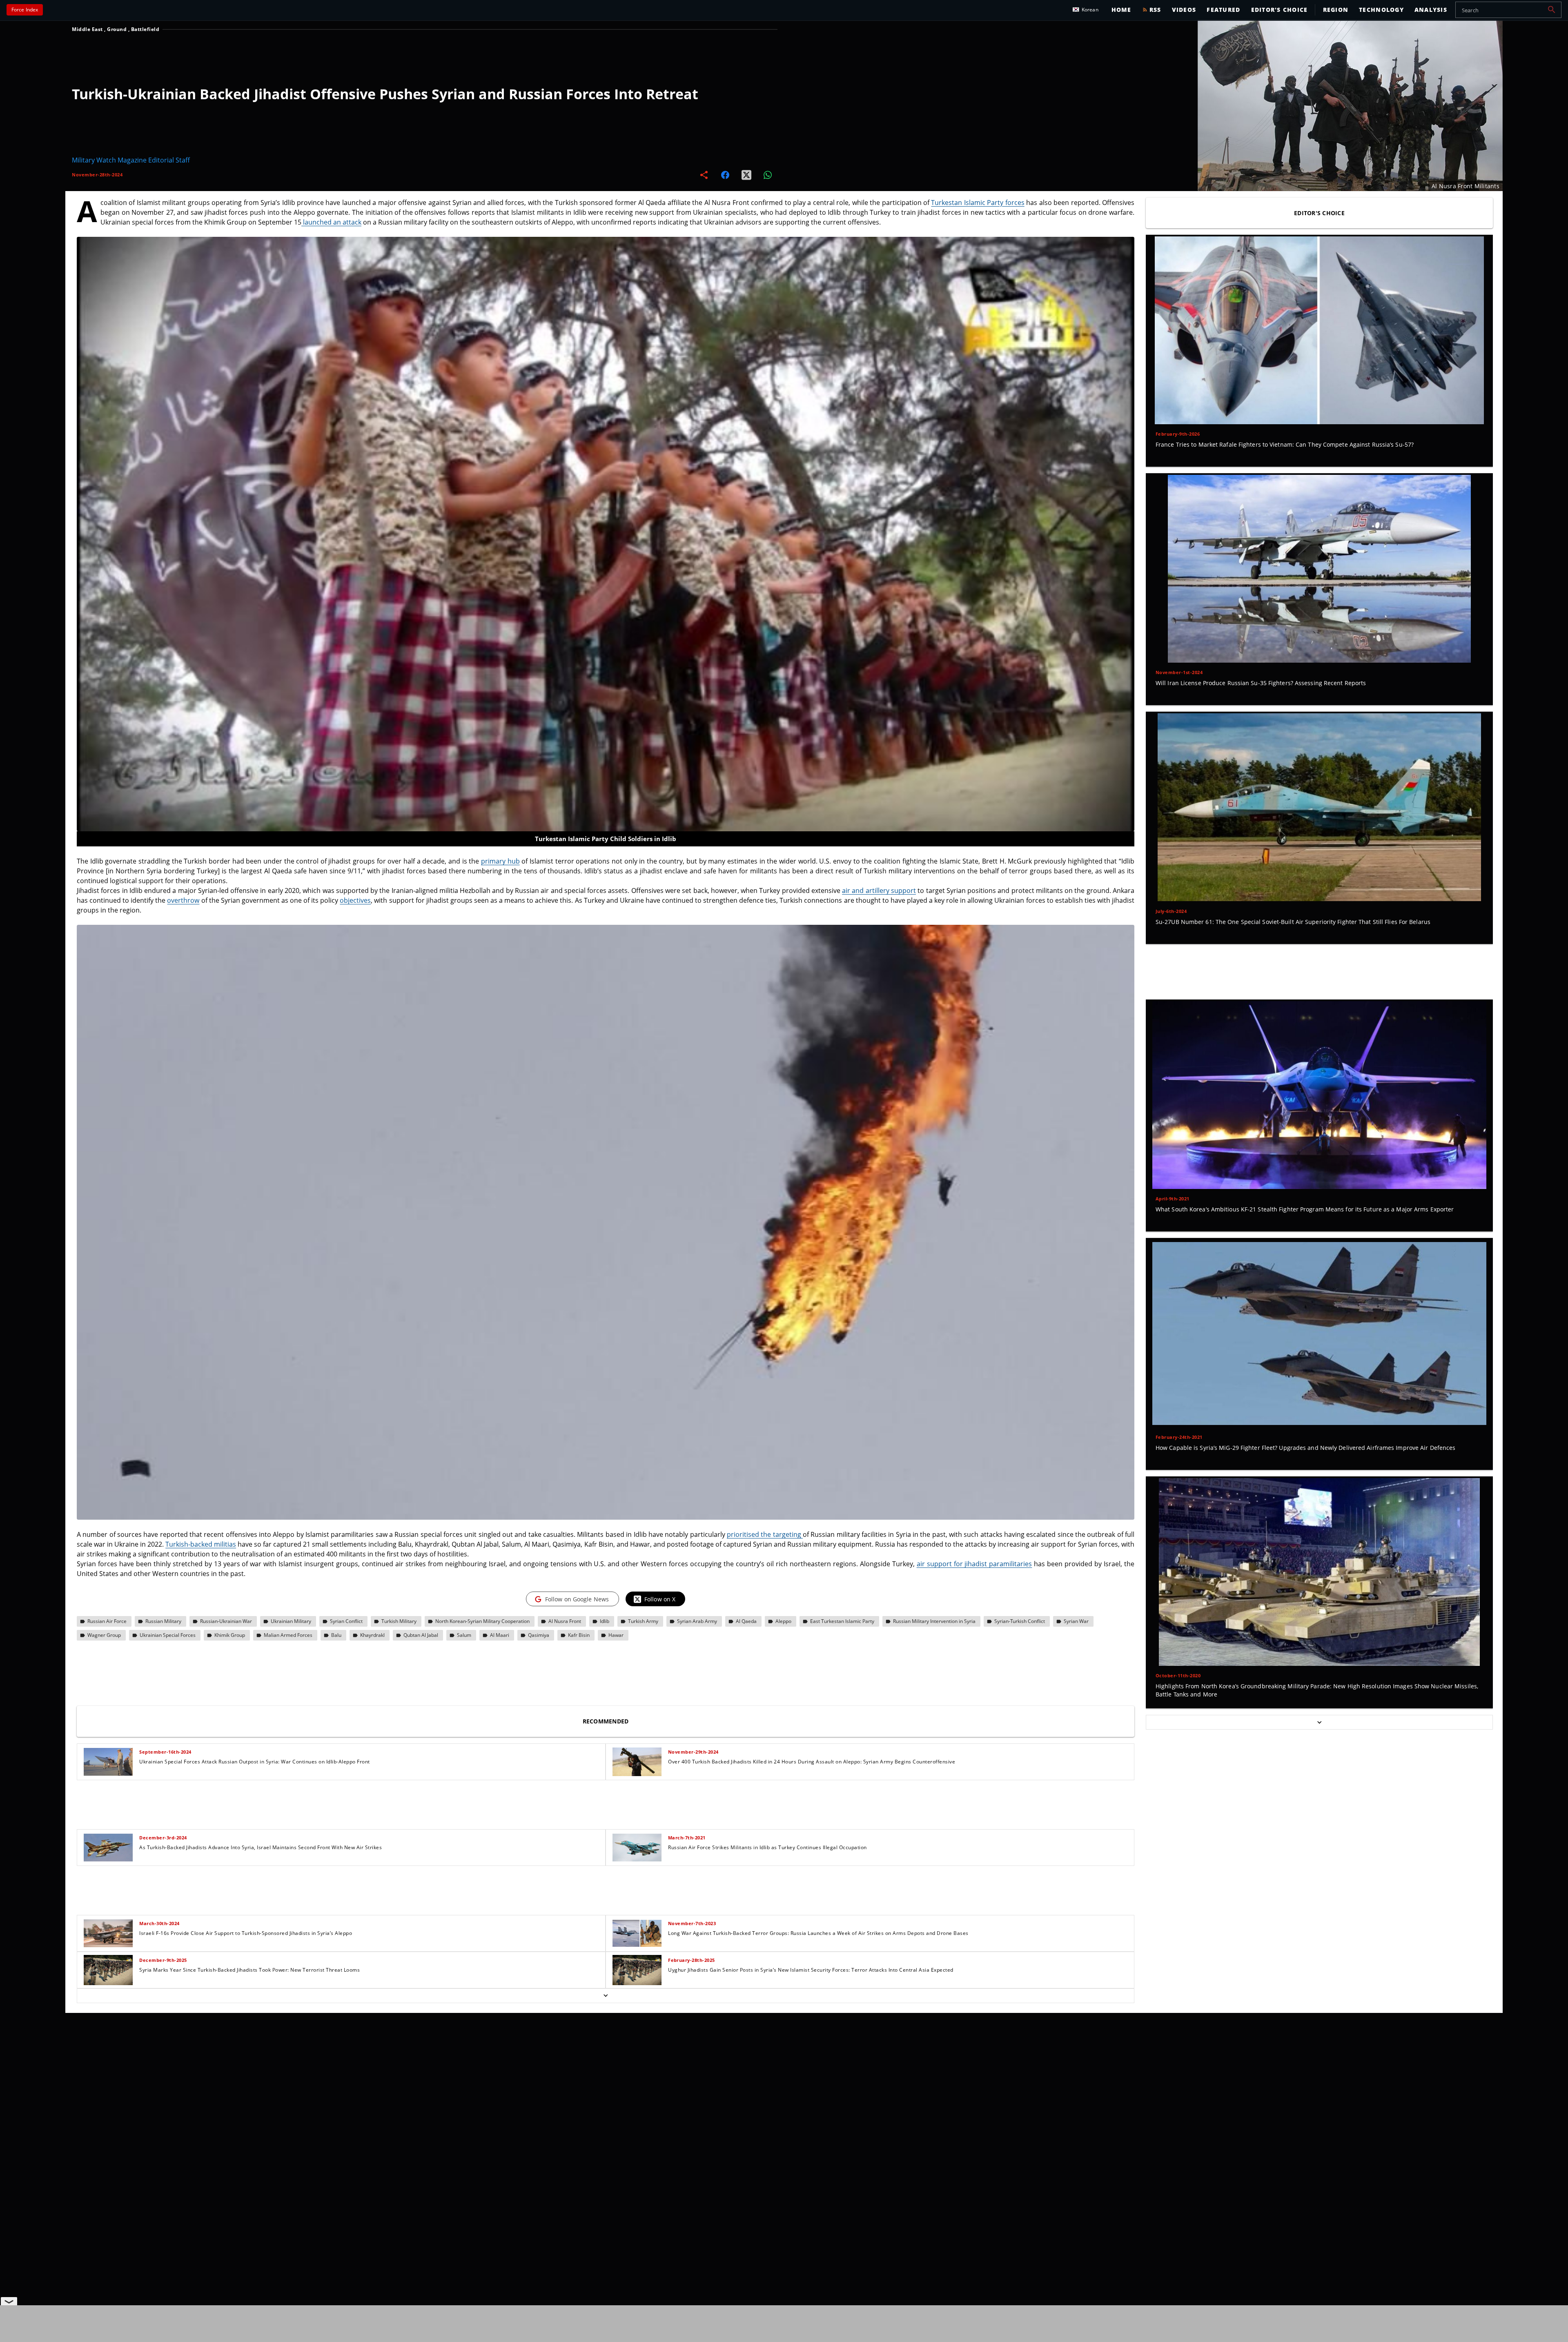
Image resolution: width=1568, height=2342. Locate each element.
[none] (606, 1873)
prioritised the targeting (765, 1534)
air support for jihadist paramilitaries (974, 1564)
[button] (1552, 10)
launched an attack (331, 222)
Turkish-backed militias (201, 1544)
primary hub (500, 861)
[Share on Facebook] (725, 175)
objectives (355, 900)
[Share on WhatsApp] (768, 175)
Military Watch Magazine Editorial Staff (131, 160)
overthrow (183, 900)
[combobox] (1508, 10)
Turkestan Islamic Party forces (978, 203)
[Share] (704, 175)
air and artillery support (879, 890)
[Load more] (606, 1996)
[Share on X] (746, 175)
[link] (341, 1762)
